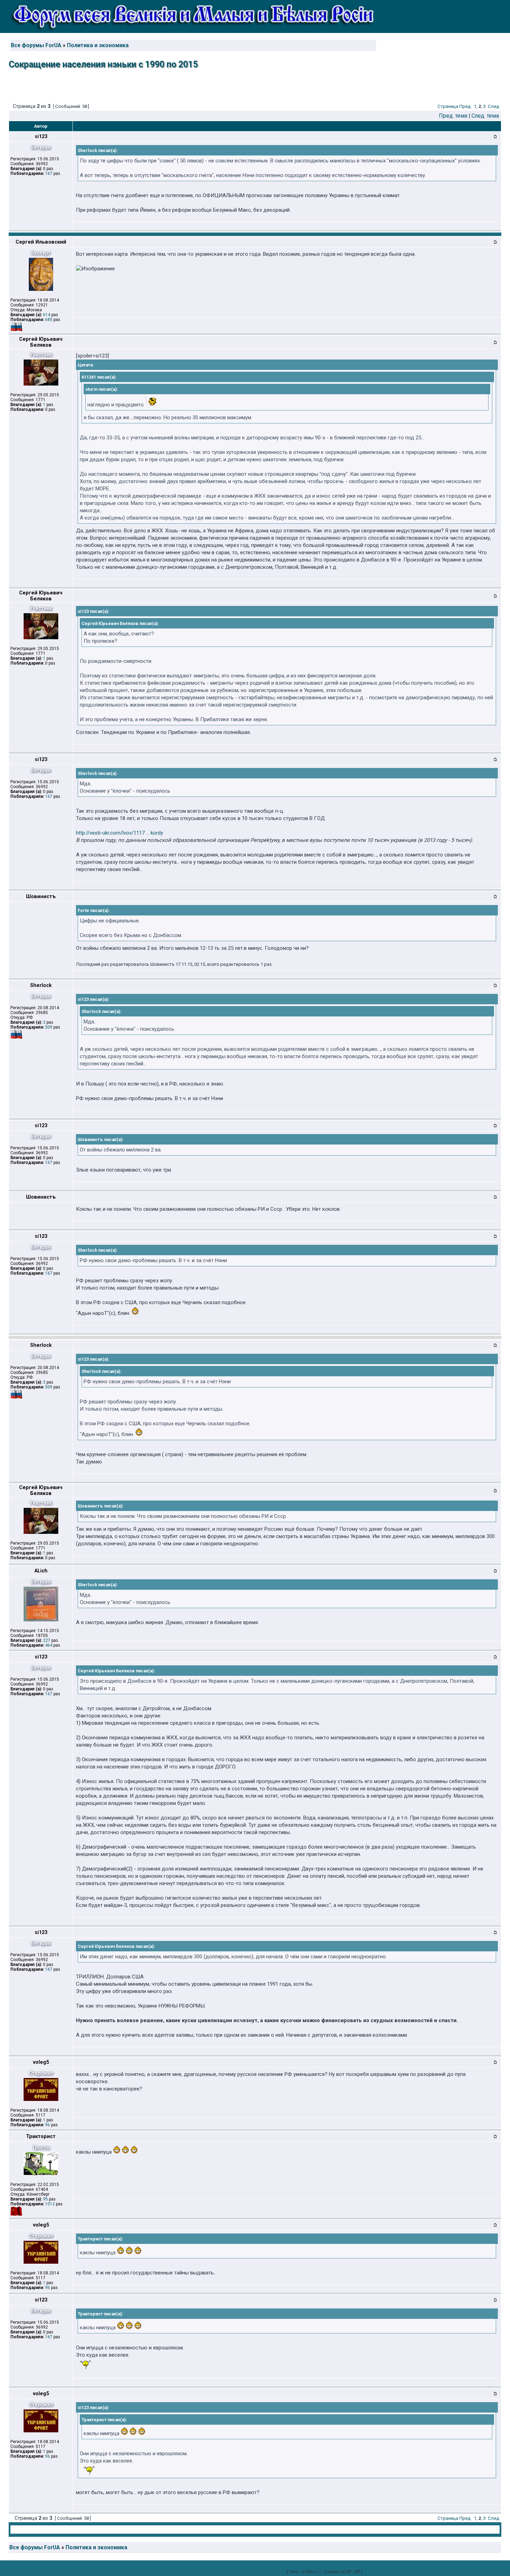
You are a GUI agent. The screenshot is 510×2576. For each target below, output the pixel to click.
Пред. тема (453, 116)
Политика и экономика (98, 45)
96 (48, 2125)
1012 (50, 2204)
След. (494, 106)
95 (45, 2199)
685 (49, 320)
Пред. (466, 106)
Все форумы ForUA (36, 45)
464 (49, 1645)
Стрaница (448, 106)
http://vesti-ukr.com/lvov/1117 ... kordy (120, 833)
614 (47, 315)
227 (47, 1640)
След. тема (485, 116)
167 (49, 174)
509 (49, 1027)
